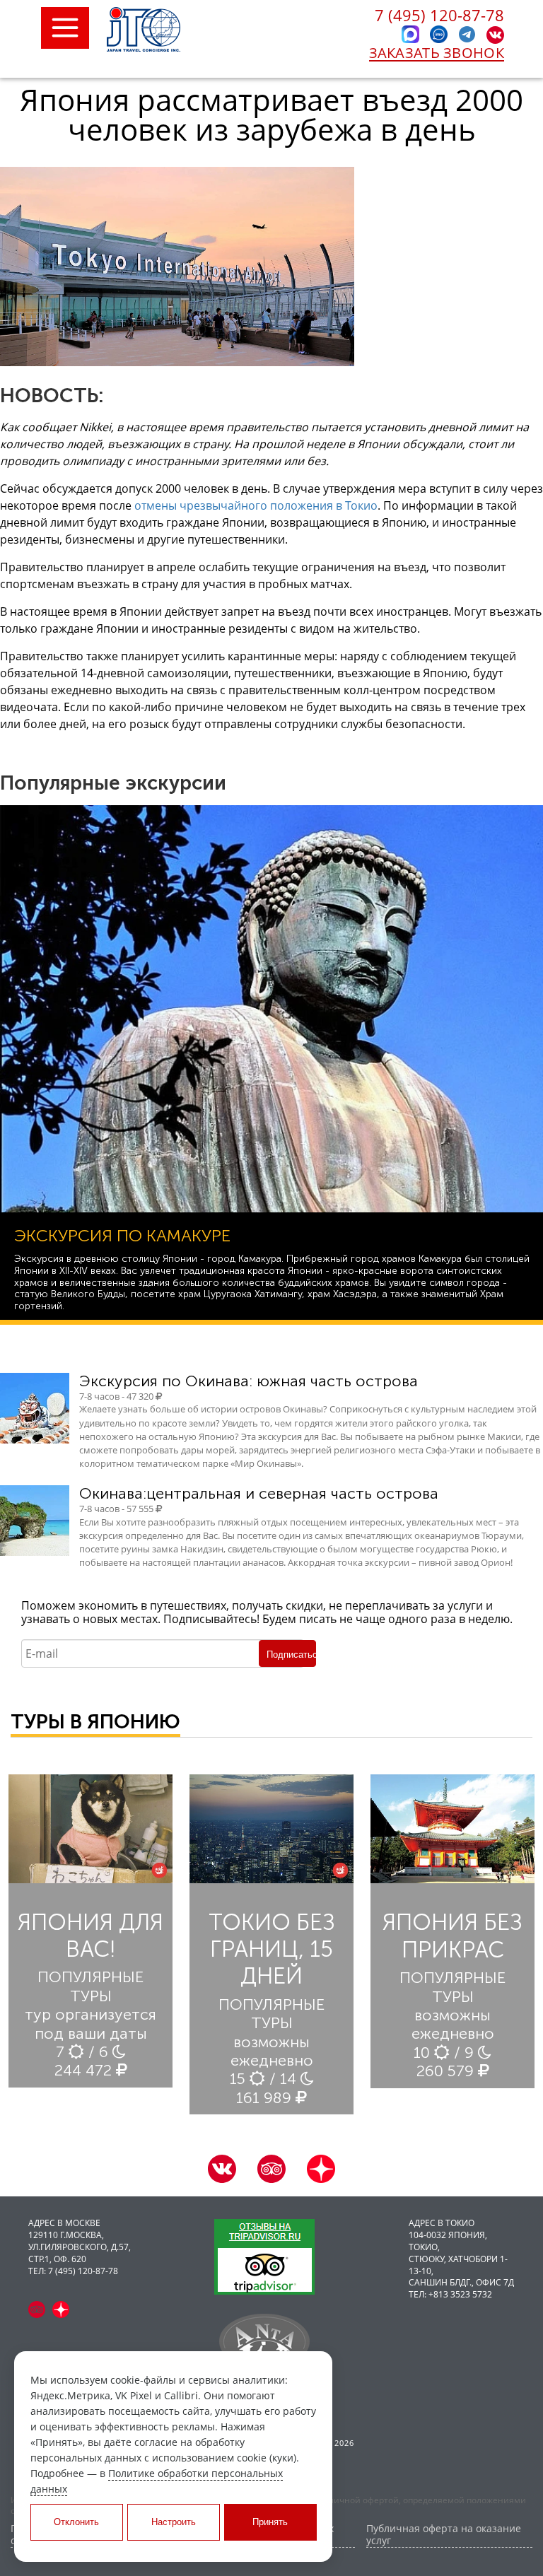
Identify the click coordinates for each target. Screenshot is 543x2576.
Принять (270, 2522)
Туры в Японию (95, 1722)
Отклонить (76, 2522)
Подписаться (291, 1655)
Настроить (174, 2522)
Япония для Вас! (90, 1936)
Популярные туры (90, 1986)
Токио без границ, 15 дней (272, 1949)
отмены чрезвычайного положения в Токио (256, 505)
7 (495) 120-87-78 (439, 15)
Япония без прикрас (452, 1936)
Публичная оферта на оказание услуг (444, 2535)
